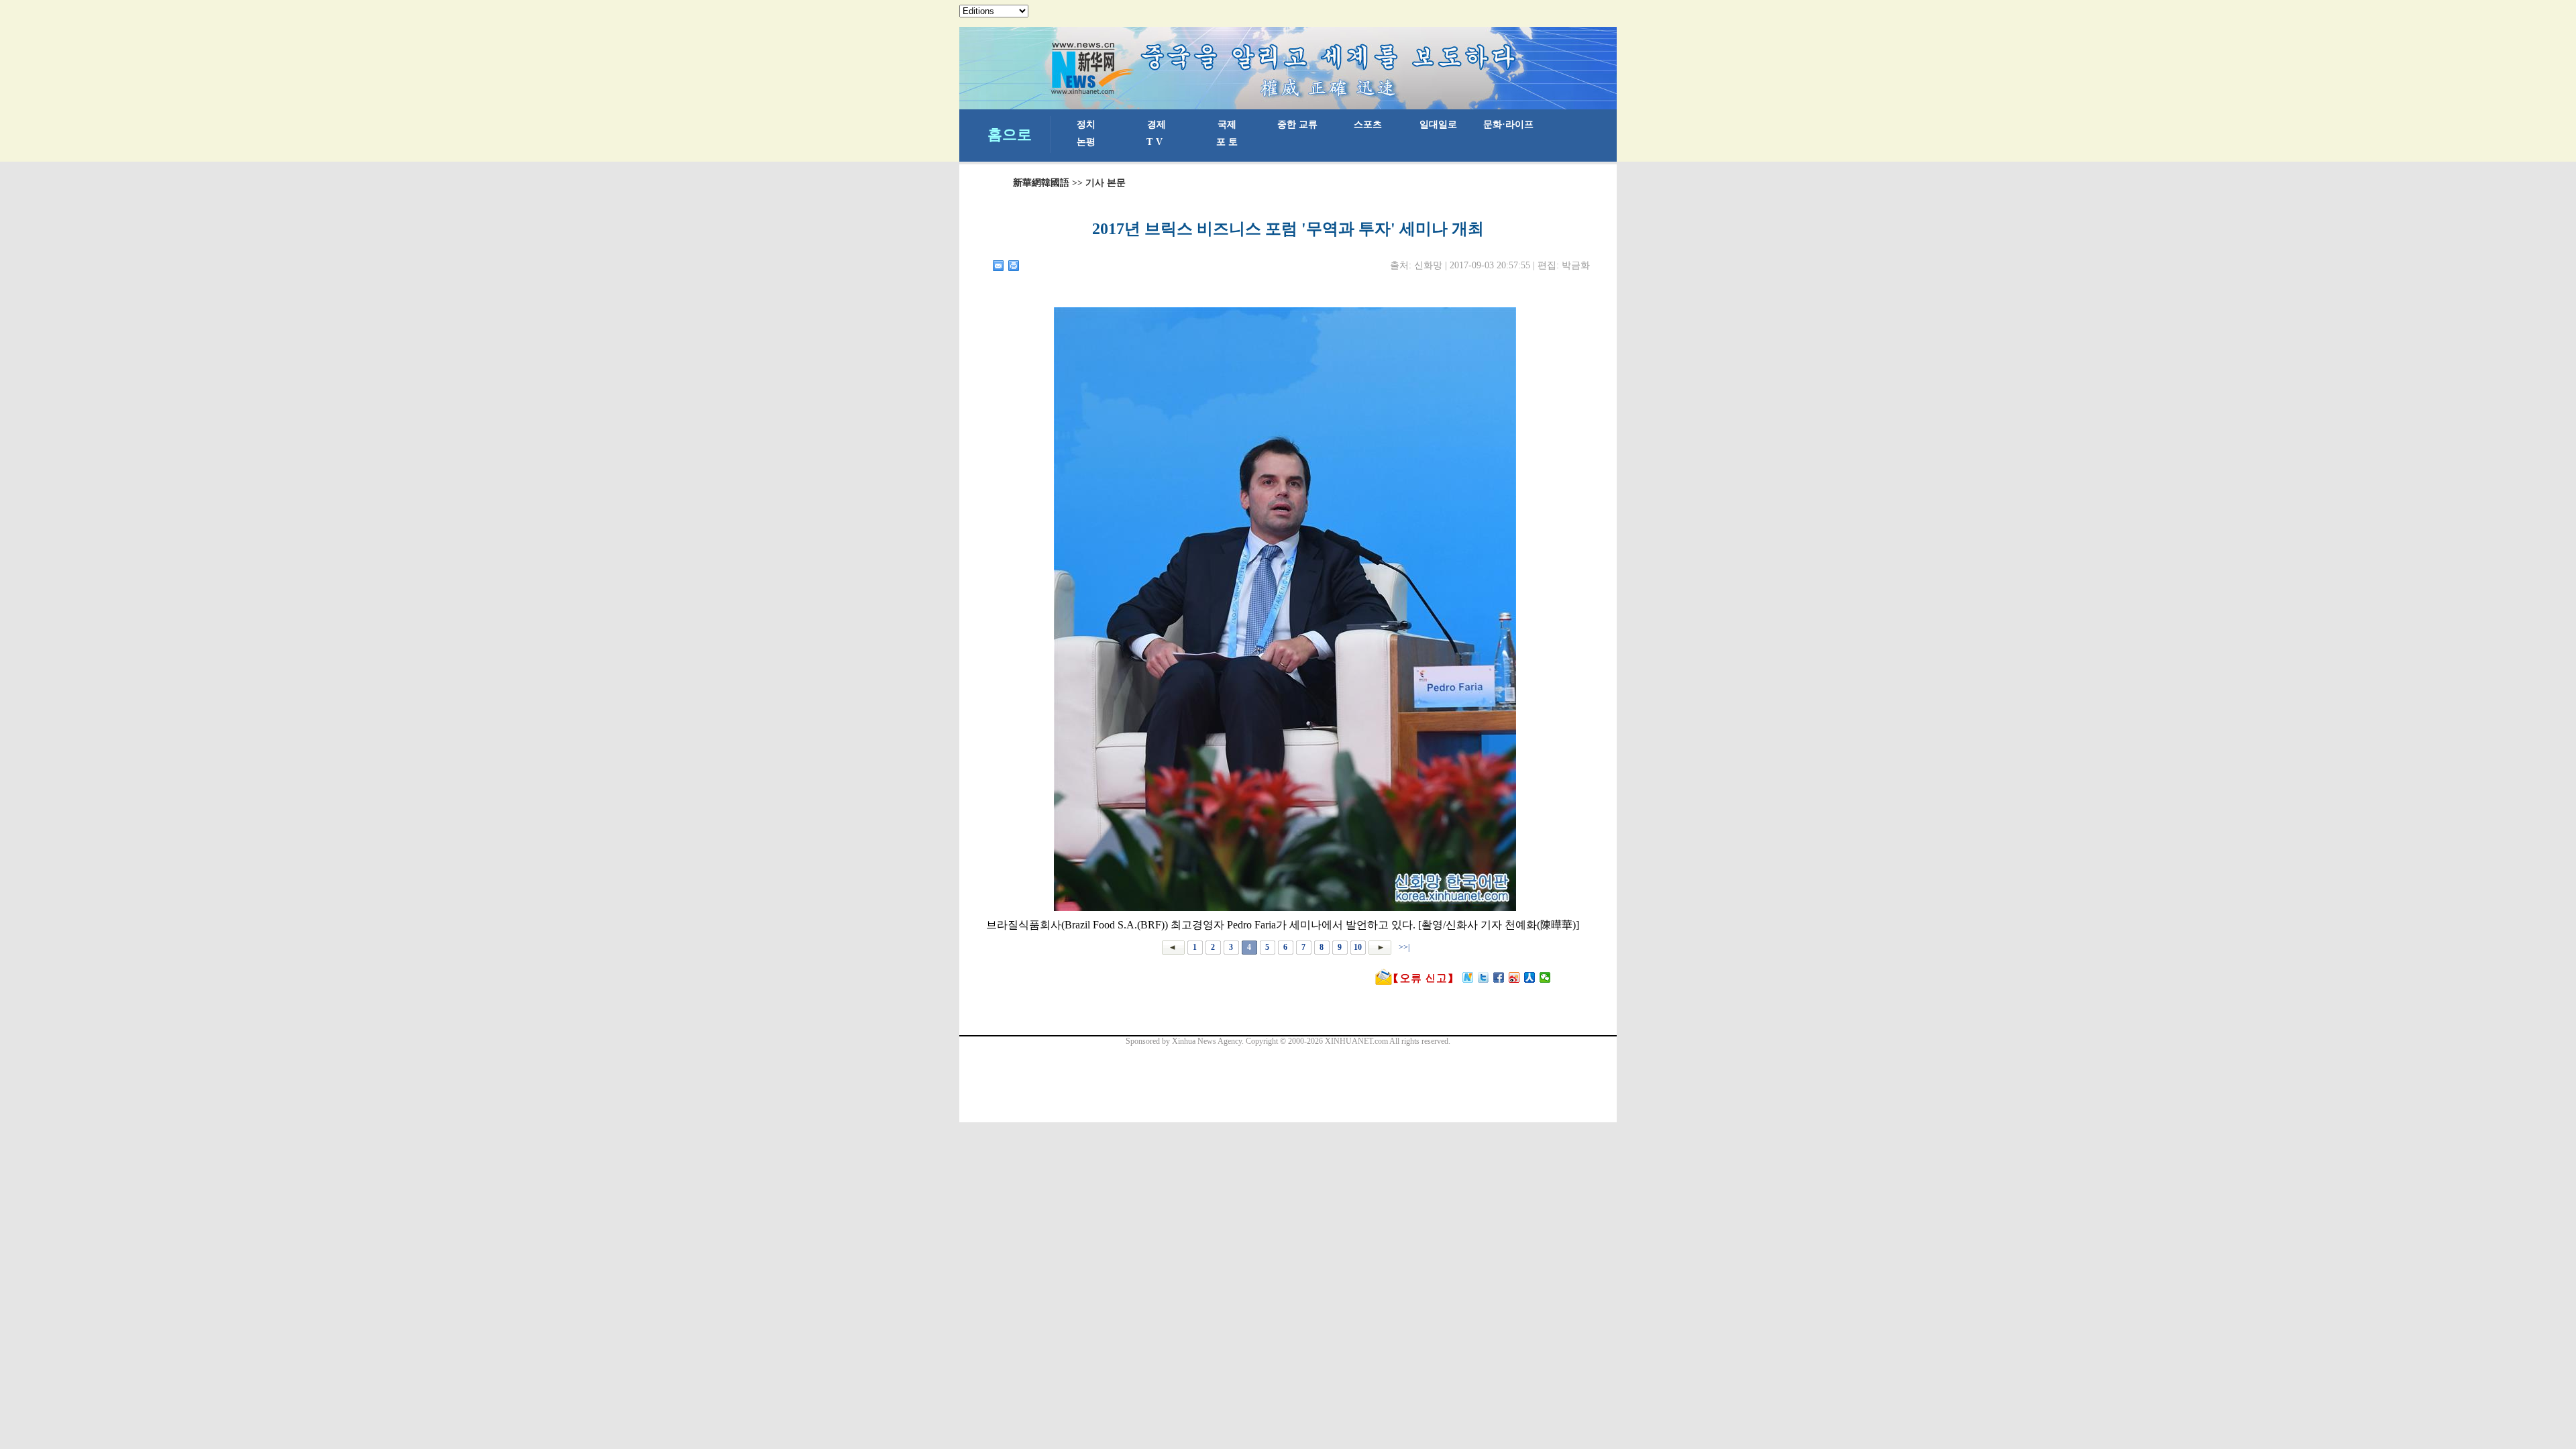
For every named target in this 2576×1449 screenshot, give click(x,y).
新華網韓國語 (1041, 183)
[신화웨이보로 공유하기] (1468, 977)
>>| (1403, 947)
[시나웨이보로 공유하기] (1514, 977)
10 (1358, 947)
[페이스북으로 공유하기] (1499, 977)
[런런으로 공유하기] (1530, 977)
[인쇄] (1014, 266)
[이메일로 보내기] (999, 266)
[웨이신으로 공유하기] (1545, 977)
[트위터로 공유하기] (1484, 977)
